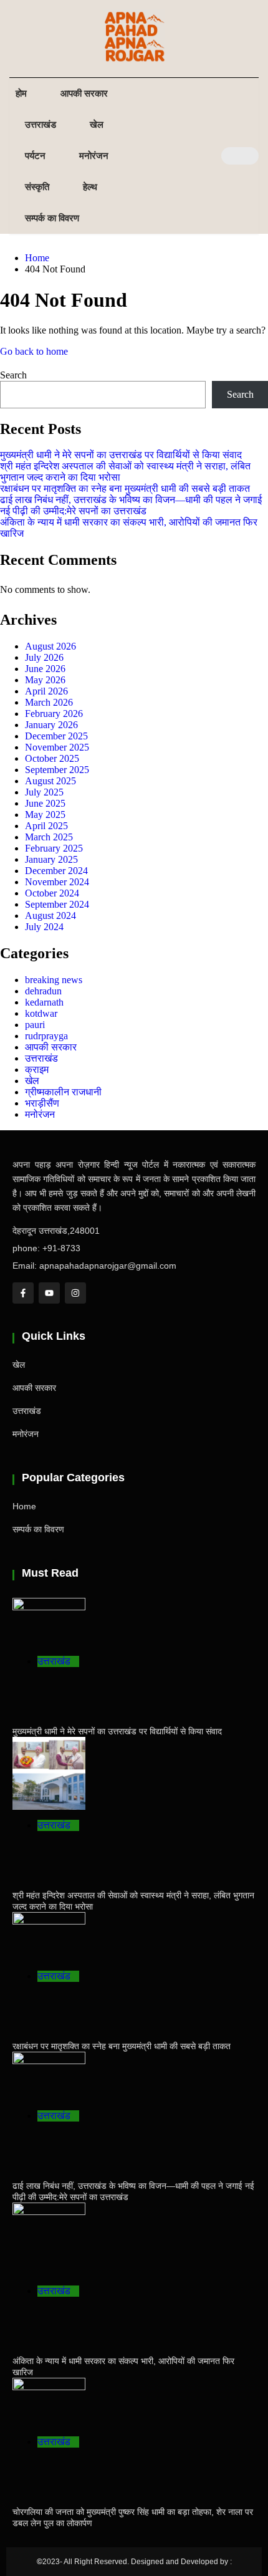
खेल (97, 124)
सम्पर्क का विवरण (52, 218)
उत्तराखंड (41, 124)
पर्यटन (35, 156)
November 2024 (57, 882)
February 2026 (54, 714)
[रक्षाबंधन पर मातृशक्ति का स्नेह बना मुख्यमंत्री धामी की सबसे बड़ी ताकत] (49, 1936)
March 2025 (49, 837)
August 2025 (50, 781)
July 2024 (44, 927)
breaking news (54, 980)
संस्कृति (37, 187)
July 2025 (44, 792)
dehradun (43, 991)
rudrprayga (46, 1036)
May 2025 (45, 815)
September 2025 (57, 770)
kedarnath (44, 1002)
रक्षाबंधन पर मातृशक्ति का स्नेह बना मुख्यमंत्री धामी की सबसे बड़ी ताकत (125, 488)
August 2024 (50, 916)
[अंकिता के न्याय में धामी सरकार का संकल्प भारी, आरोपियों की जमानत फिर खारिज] (49, 2239)
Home (24, 1506)
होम (21, 93)
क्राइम (37, 1069)
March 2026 (49, 702)
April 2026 (46, 691)
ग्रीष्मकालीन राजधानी (63, 1092)
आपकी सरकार (84, 93)
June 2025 (45, 803)
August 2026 (50, 646)
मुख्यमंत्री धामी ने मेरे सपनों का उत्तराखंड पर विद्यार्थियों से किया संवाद (121, 455)
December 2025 (56, 736)
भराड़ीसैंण (42, 1103)
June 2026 (45, 669)
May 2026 (45, 680)
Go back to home (34, 351)
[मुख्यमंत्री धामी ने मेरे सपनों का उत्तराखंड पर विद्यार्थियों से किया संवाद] (49, 1622)
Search (13, 375)
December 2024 (56, 871)
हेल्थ (90, 187)
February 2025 (54, 848)
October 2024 (52, 893)
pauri (35, 1025)
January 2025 (51, 859)
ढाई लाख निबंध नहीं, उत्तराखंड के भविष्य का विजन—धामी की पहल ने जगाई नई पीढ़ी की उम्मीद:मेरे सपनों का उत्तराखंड (131, 505)
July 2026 (44, 657)
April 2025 (46, 826)
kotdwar (41, 1013)
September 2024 (57, 904)
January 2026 (51, 725)
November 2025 (57, 747)
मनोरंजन (94, 156)
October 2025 (52, 758)
